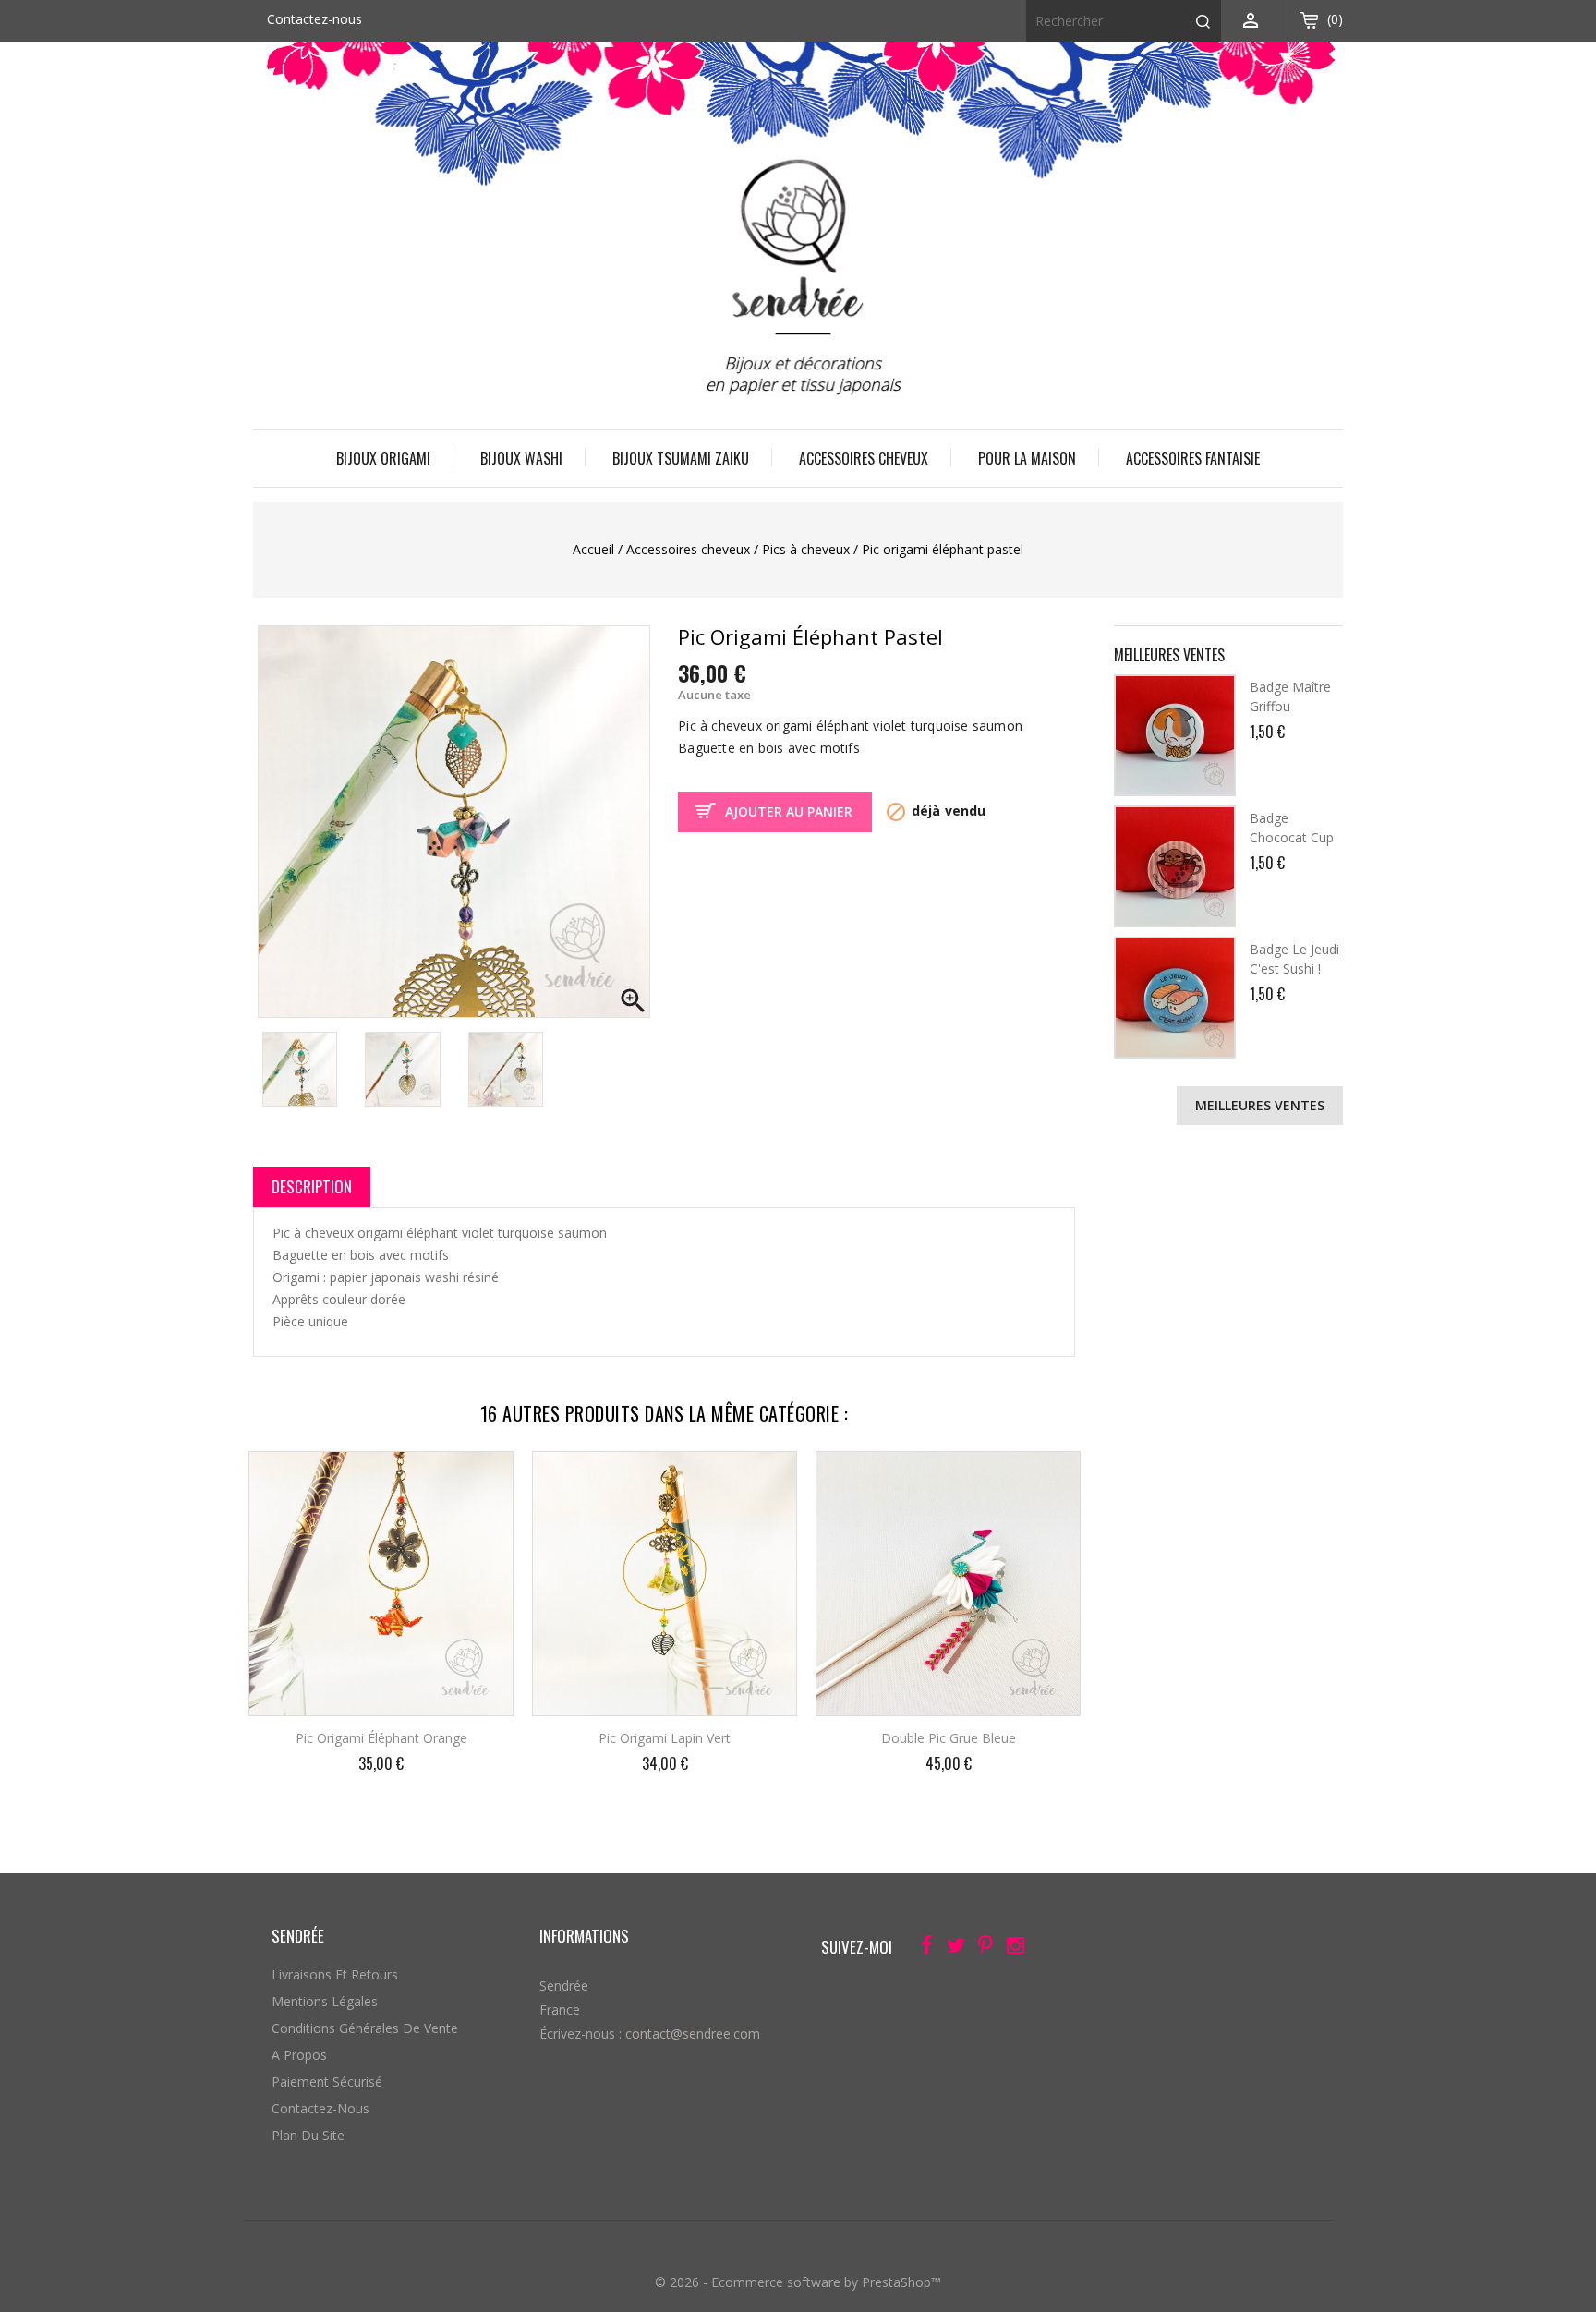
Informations (584, 1936)
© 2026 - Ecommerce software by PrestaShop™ (798, 2282)
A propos (299, 2055)
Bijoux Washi (521, 458)
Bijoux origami (383, 458)
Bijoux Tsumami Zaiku (681, 458)
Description (312, 1186)
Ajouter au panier (789, 811)
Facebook (921, 1949)
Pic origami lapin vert (665, 1738)
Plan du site (308, 2135)
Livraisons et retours (335, 1974)
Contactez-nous (314, 19)
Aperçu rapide (484, 1478)
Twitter (951, 1949)
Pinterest (980, 1949)
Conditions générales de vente (365, 2028)
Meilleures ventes (1260, 1105)
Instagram (1010, 1949)
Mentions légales (325, 2001)
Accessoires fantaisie (1193, 458)
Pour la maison (1027, 458)
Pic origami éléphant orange (381, 1738)
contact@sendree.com (693, 2034)
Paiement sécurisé (327, 2082)
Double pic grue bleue (949, 1738)
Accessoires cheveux (864, 458)
